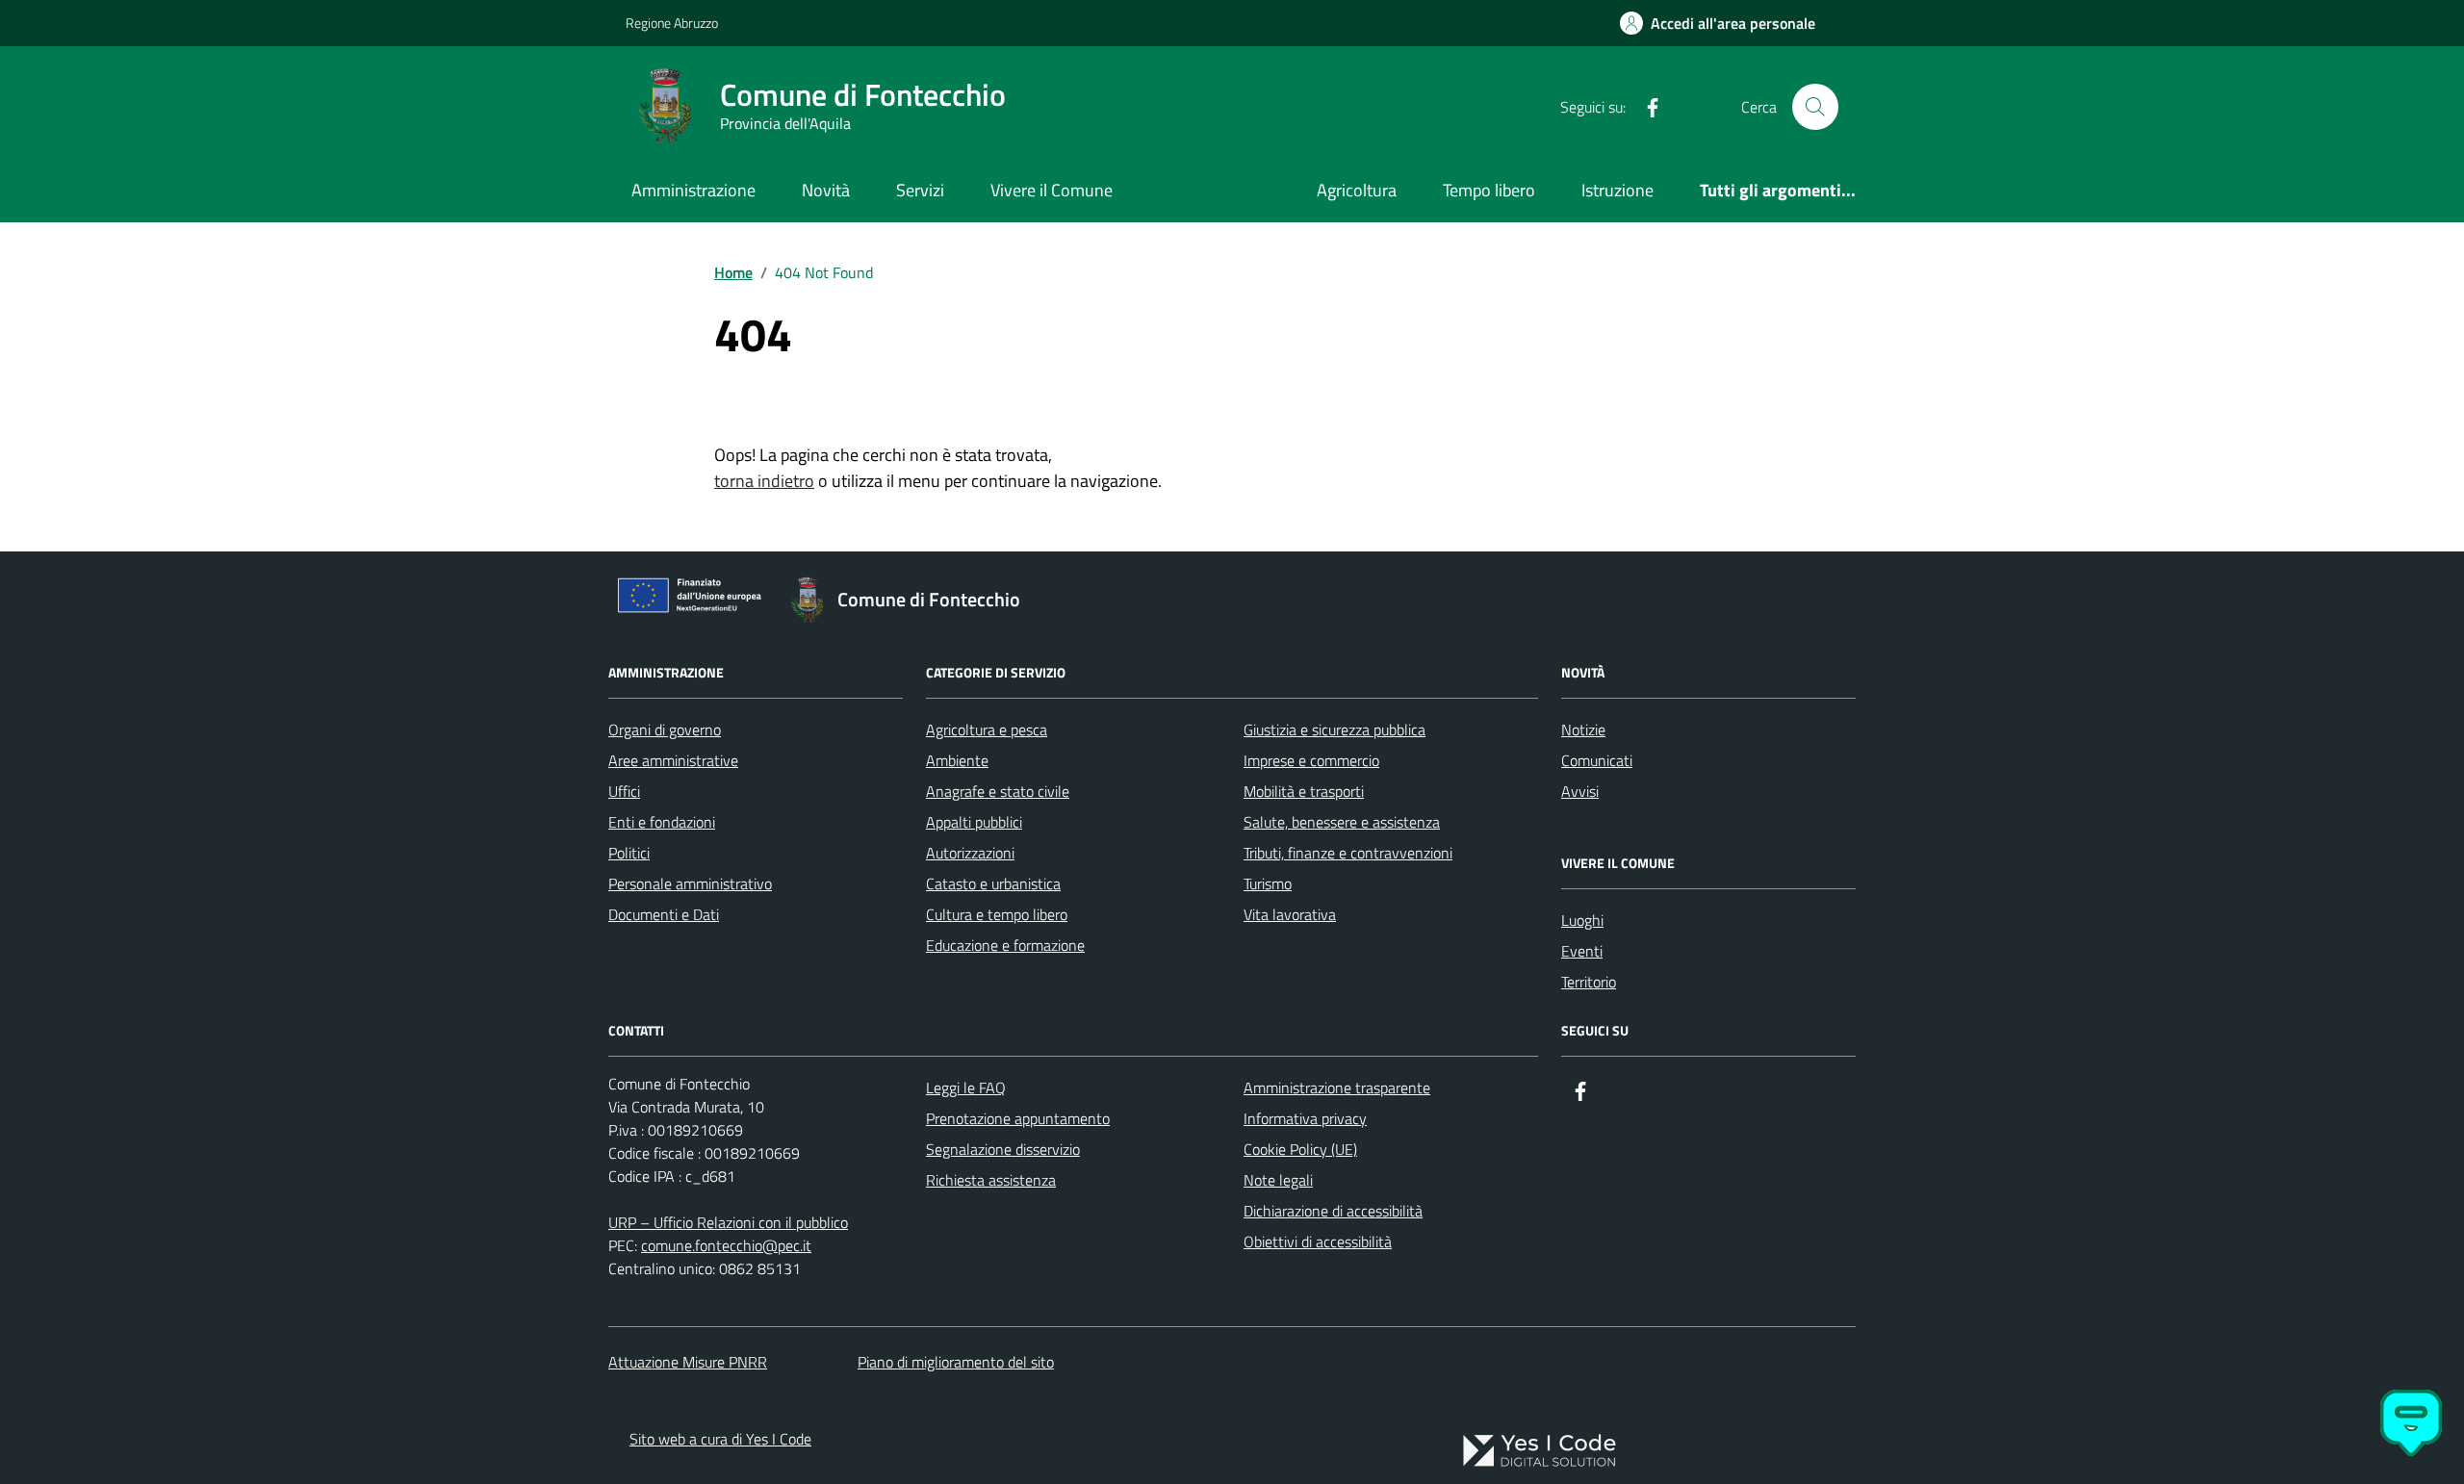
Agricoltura (1357, 190)
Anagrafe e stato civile (998, 791)
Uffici (624, 791)
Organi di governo (665, 729)
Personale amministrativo (690, 883)
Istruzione (1617, 190)
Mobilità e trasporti (1304, 791)
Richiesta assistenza (991, 1180)
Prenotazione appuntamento (1018, 1118)
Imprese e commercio (1311, 760)
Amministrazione (693, 190)
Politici (629, 853)
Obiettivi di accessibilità (1318, 1241)
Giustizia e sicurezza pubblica (1335, 729)
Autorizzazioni (970, 853)
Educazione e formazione (1005, 945)
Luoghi (1582, 920)
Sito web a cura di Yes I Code (720, 1439)
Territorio (1589, 982)
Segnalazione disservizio (1003, 1149)
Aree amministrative (673, 760)
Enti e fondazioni (662, 822)
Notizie (1583, 729)
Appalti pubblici (974, 822)
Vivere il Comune (1052, 190)
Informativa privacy (1305, 1118)
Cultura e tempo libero (997, 914)
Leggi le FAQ (966, 1087)
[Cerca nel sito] (1815, 107)
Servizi (920, 190)
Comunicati (1597, 760)
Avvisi (1580, 791)
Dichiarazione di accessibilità (1333, 1211)
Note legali (1278, 1180)
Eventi (1582, 951)
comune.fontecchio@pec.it (726, 1245)
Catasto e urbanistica (993, 883)
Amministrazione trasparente (1337, 1087)
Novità (826, 190)
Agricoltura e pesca (987, 729)
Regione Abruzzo (672, 23)
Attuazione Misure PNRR (688, 1362)
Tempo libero (1489, 190)
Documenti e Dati (664, 914)
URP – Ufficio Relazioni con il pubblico (728, 1222)
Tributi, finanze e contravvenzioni (1348, 853)
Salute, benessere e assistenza (1342, 822)
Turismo (1268, 883)
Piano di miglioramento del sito (956, 1362)
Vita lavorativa (1290, 914)
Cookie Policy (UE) (1300, 1149)
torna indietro (764, 481)
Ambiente (957, 760)
